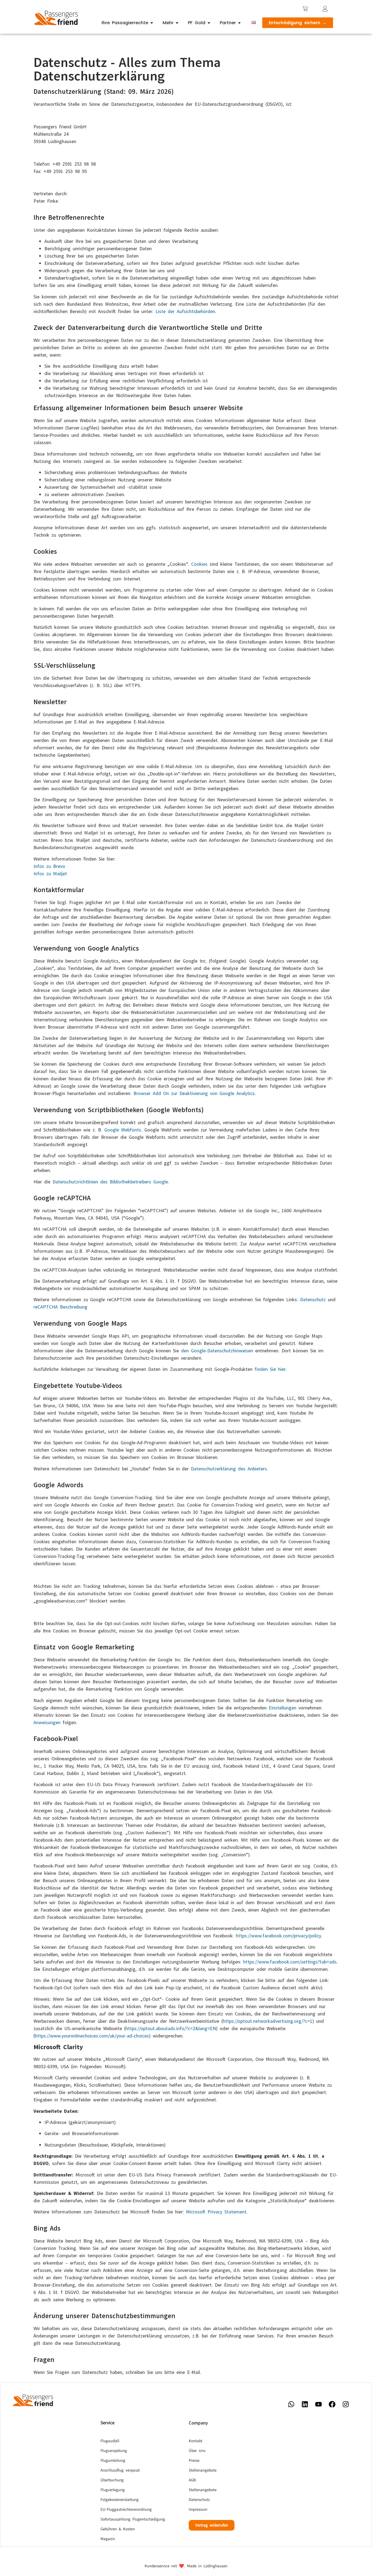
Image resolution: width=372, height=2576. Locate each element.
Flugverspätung (114, 2451)
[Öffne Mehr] (177, 23)
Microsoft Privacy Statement (216, 2212)
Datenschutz (313, 1299)
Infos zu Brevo (49, 866)
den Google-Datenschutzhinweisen (217, 1351)
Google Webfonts (123, 1130)
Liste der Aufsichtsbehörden (185, 311)
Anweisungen (47, 1722)
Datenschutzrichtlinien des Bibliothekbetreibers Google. (111, 1182)
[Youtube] (318, 2404)
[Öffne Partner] (239, 23)
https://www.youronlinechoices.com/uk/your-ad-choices (92, 2036)
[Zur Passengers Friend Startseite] (56, 18)
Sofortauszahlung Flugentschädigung (133, 2519)
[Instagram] (346, 2404)
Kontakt (196, 2441)
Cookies (199, 564)
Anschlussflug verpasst (120, 2470)
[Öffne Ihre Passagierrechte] (152, 23)
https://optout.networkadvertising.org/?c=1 (268, 2021)
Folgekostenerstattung (120, 2500)
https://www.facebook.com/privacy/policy (278, 1936)
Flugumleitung (113, 2461)
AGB (192, 2480)
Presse (194, 2461)
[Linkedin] (305, 2404)
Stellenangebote (203, 2470)
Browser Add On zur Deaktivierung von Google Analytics (194, 1093)
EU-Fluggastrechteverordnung (126, 2509)
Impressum (198, 2509)
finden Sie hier (270, 1369)
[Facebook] (332, 2404)
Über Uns (197, 2451)
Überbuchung (112, 2480)
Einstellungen (283, 1708)
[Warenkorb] (305, 9)
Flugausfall (110, 2441)
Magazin (108, 2539)
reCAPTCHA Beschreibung (60, 1307)
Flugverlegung (113, 2490)
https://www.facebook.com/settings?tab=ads (290, 1962)
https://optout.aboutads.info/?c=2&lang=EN (171, 2028)
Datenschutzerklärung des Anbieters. (229, 1469)
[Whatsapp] (291, 2404)
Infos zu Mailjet (50, 873)
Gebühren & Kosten (118, 2529)
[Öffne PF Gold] (209, 23)
